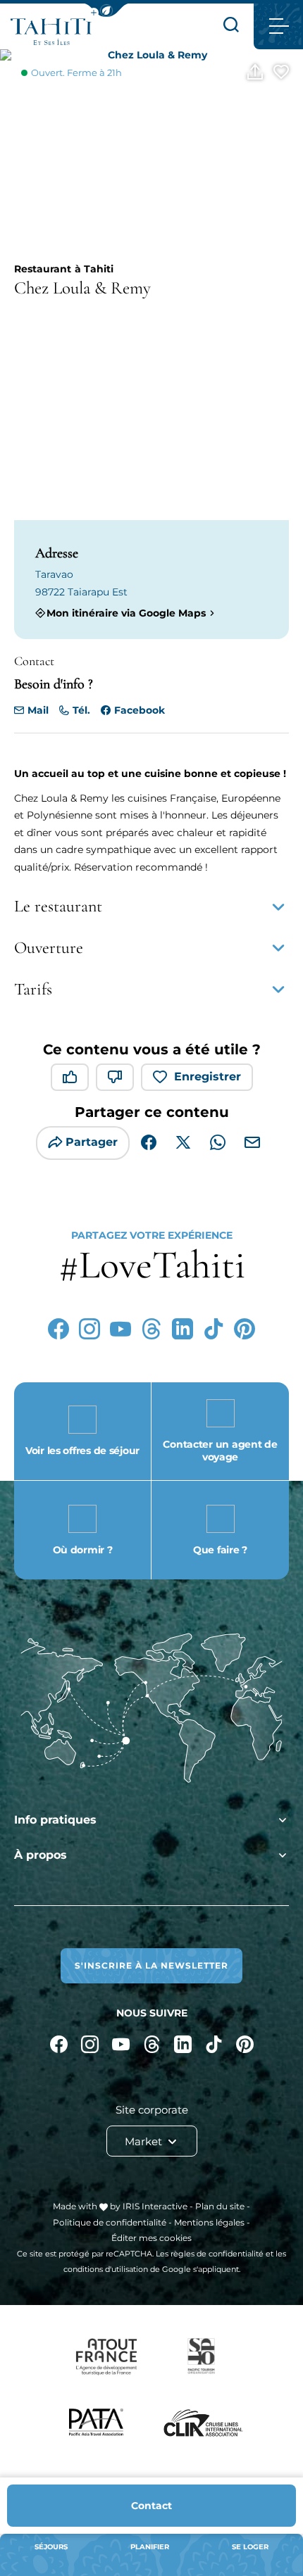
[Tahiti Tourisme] (51, 32)
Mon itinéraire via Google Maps (126, 613)
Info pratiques (55, 1820)
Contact (151, 2506)
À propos (41, 1855)
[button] (106, 10)
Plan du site (220, 2206)
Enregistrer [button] (208, 1077)
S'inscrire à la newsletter (151, 1965)
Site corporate (152, 2110)
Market (145, 2141)
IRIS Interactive (155, 2206)
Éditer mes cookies (151, 2238)
